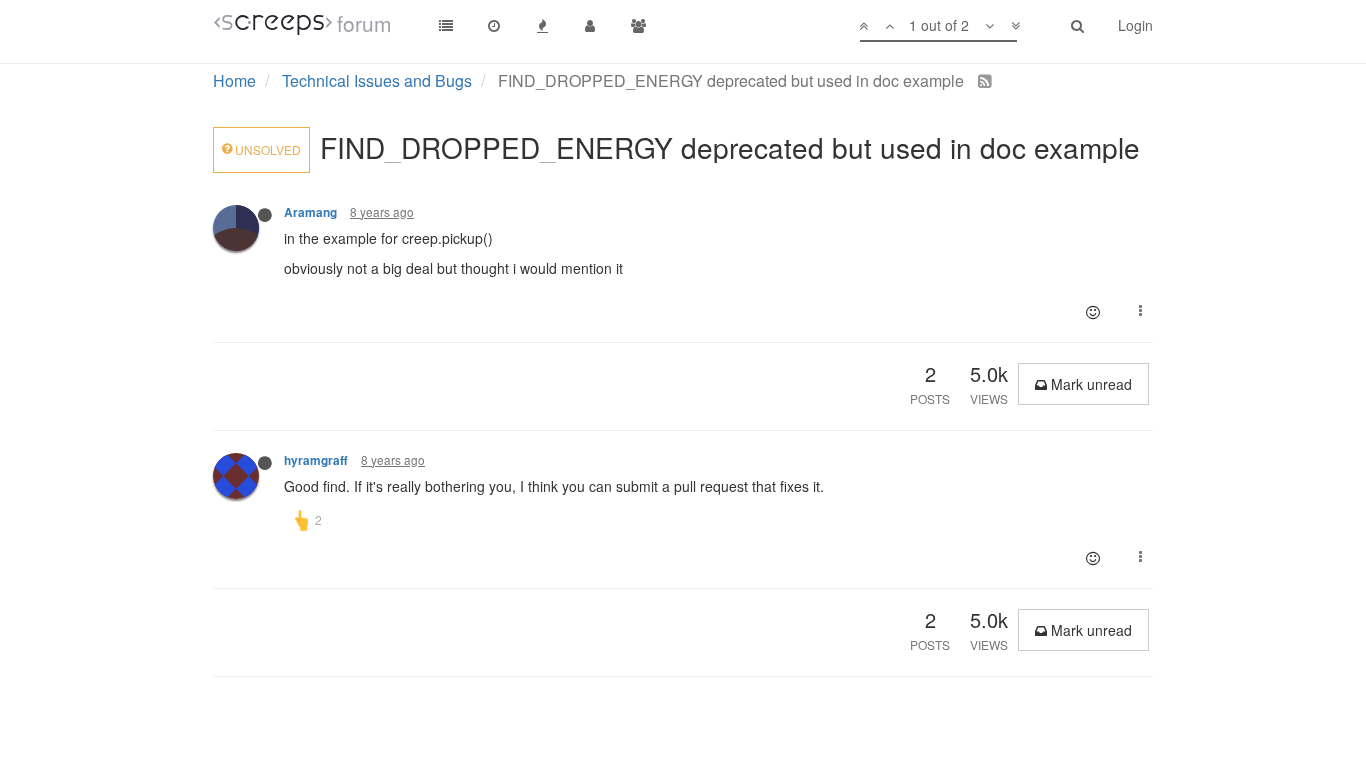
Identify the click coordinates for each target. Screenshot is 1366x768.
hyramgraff (316, 460)
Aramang (310, 212)
